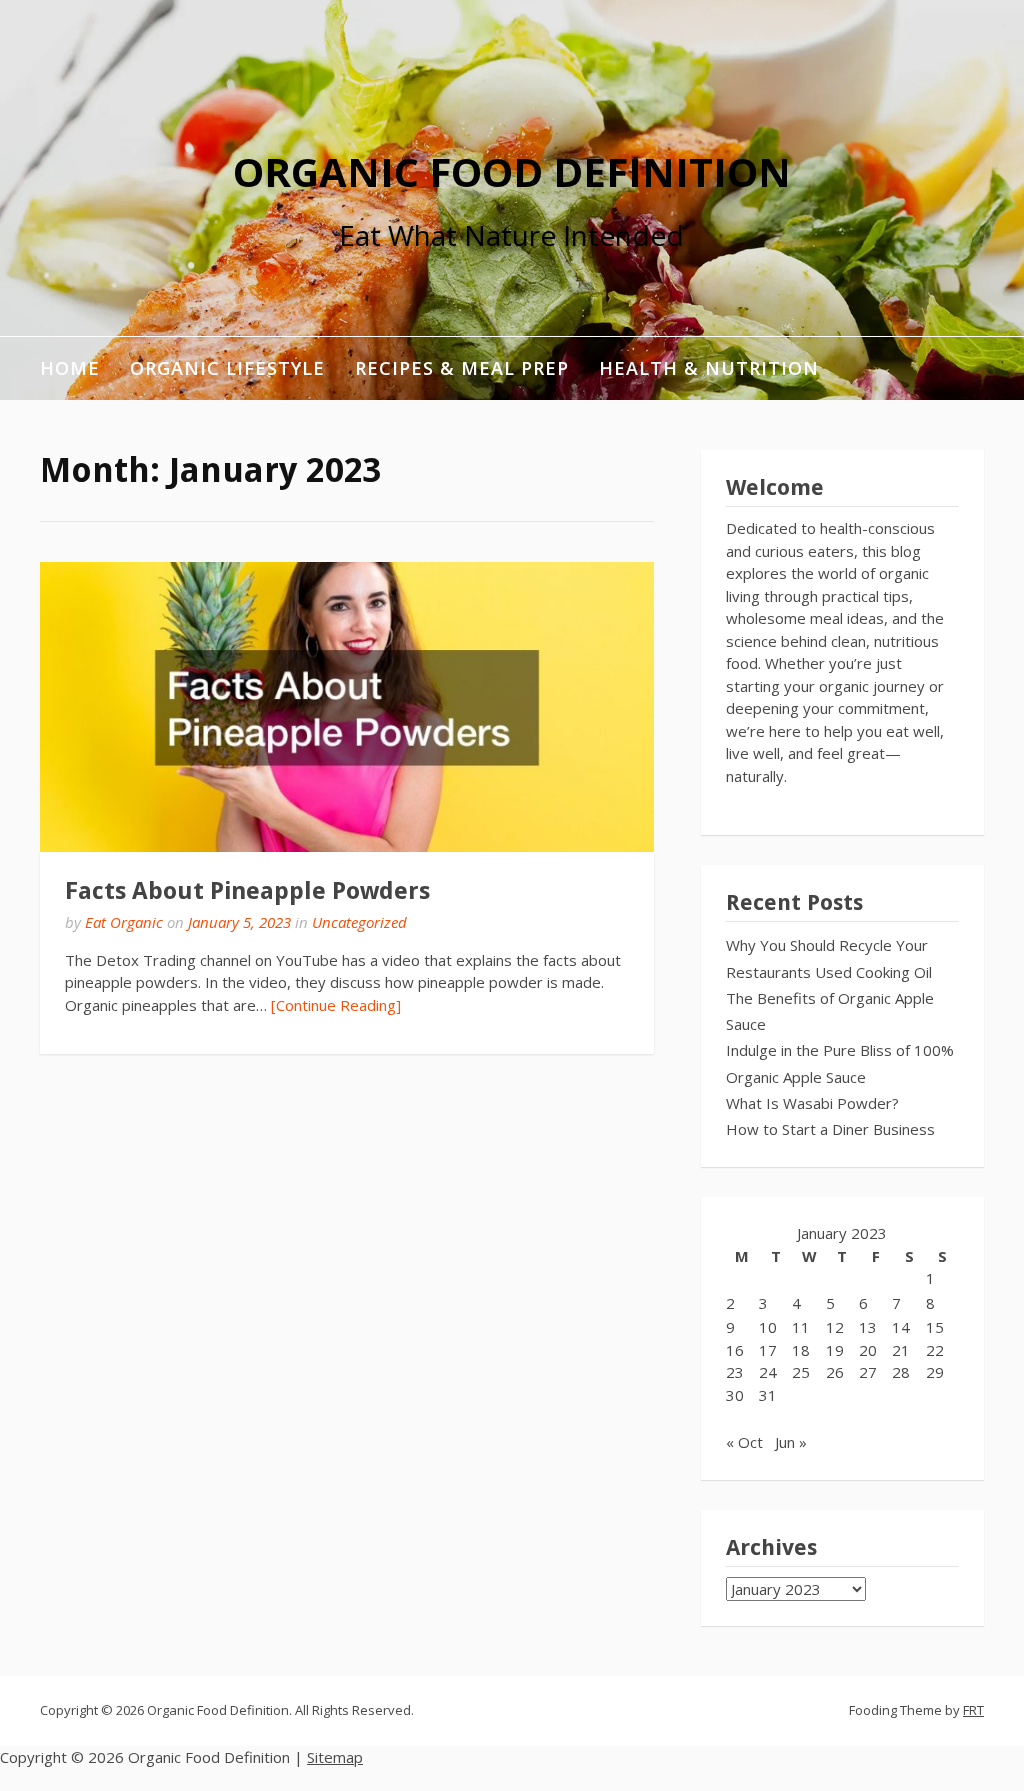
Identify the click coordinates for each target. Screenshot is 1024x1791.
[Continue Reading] (336, 1005)
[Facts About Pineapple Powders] (347, 707)
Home (70, 368)
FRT (973, 1710)
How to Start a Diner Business (830, 1129)
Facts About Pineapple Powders (247, 891)
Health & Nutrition (709, 368)
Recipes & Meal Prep (462, 368)
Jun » (791, 1442)
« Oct (744, 1442)
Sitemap (335, 1757)
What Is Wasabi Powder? (812, 1103)
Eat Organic (124, 922)
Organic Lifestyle (227, 368)
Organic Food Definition (512, 171)
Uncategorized (359, 922)
